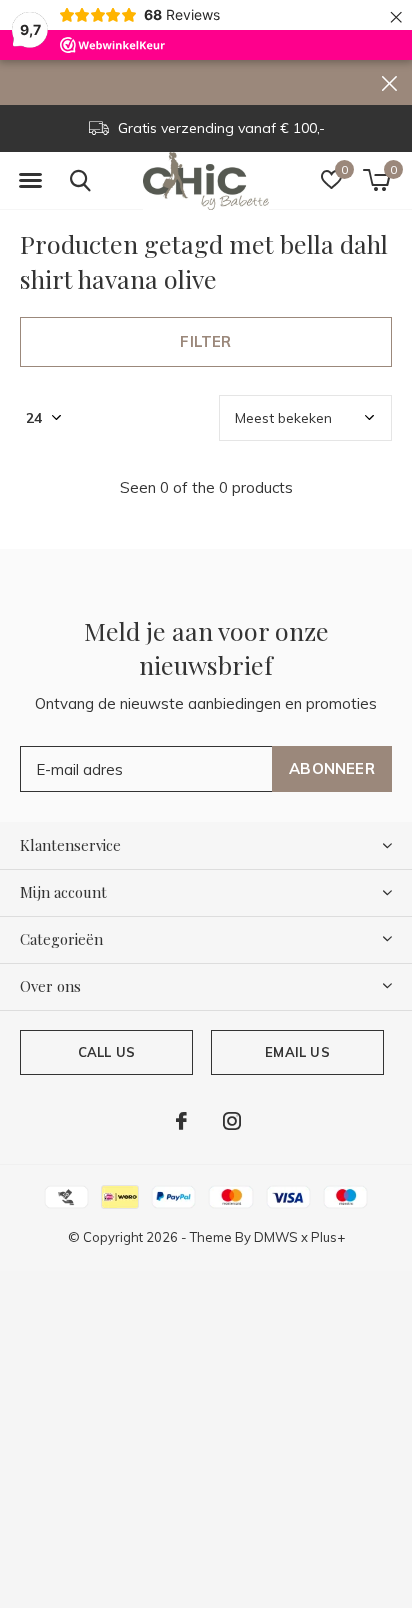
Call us (106, 1052)
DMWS (276, 1237)
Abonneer (332, 768)
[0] (376, 180)
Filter (205, 341)
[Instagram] (232, 1121)
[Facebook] (181, 1121)
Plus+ (328, 1237)
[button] (30, 181)
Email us (297, 1052)
